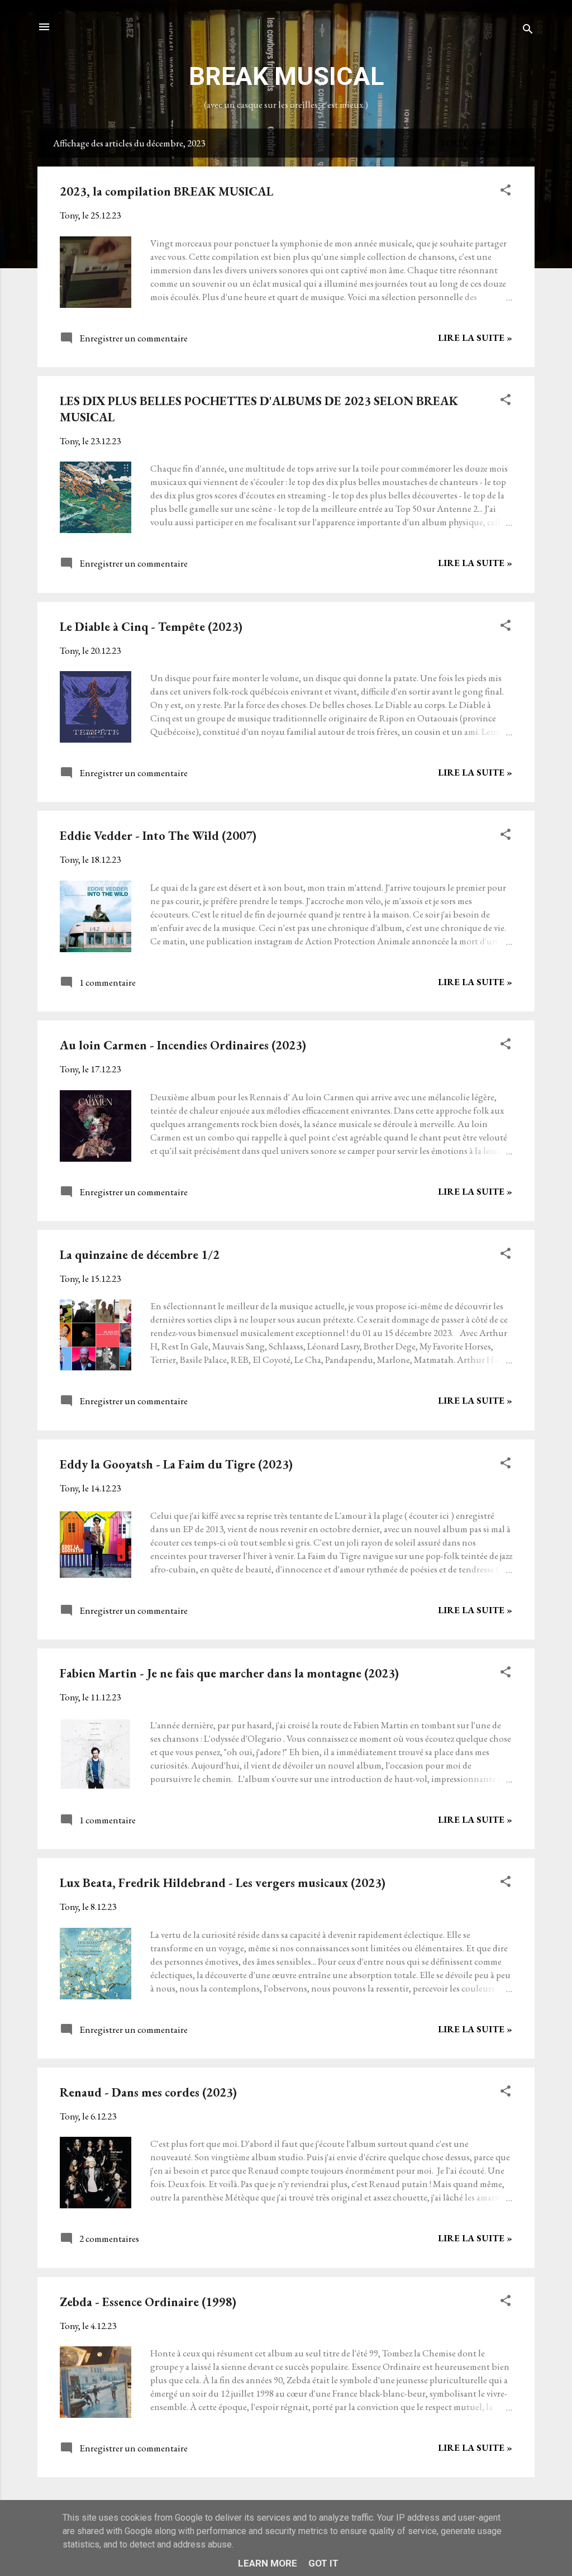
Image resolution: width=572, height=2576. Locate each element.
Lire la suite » (475, 338)
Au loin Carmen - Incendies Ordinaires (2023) (183, 1045)
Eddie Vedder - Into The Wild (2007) (158, 836)
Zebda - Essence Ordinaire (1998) (148, 2302)
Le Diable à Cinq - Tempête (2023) (151, 627)
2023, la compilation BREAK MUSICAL (166, 191)
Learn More (268, 2563)
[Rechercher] (528, 30)
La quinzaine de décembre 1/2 (140, 1255)
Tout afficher (479, 143)
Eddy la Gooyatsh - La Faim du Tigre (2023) (176, 1464)
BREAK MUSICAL (286, 76)
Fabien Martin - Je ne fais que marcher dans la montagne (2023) (229, 1673)
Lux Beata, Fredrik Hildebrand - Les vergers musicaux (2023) (223, 1883)
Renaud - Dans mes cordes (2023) (148, 2092)
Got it (323, 2563)
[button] (506, 192)
